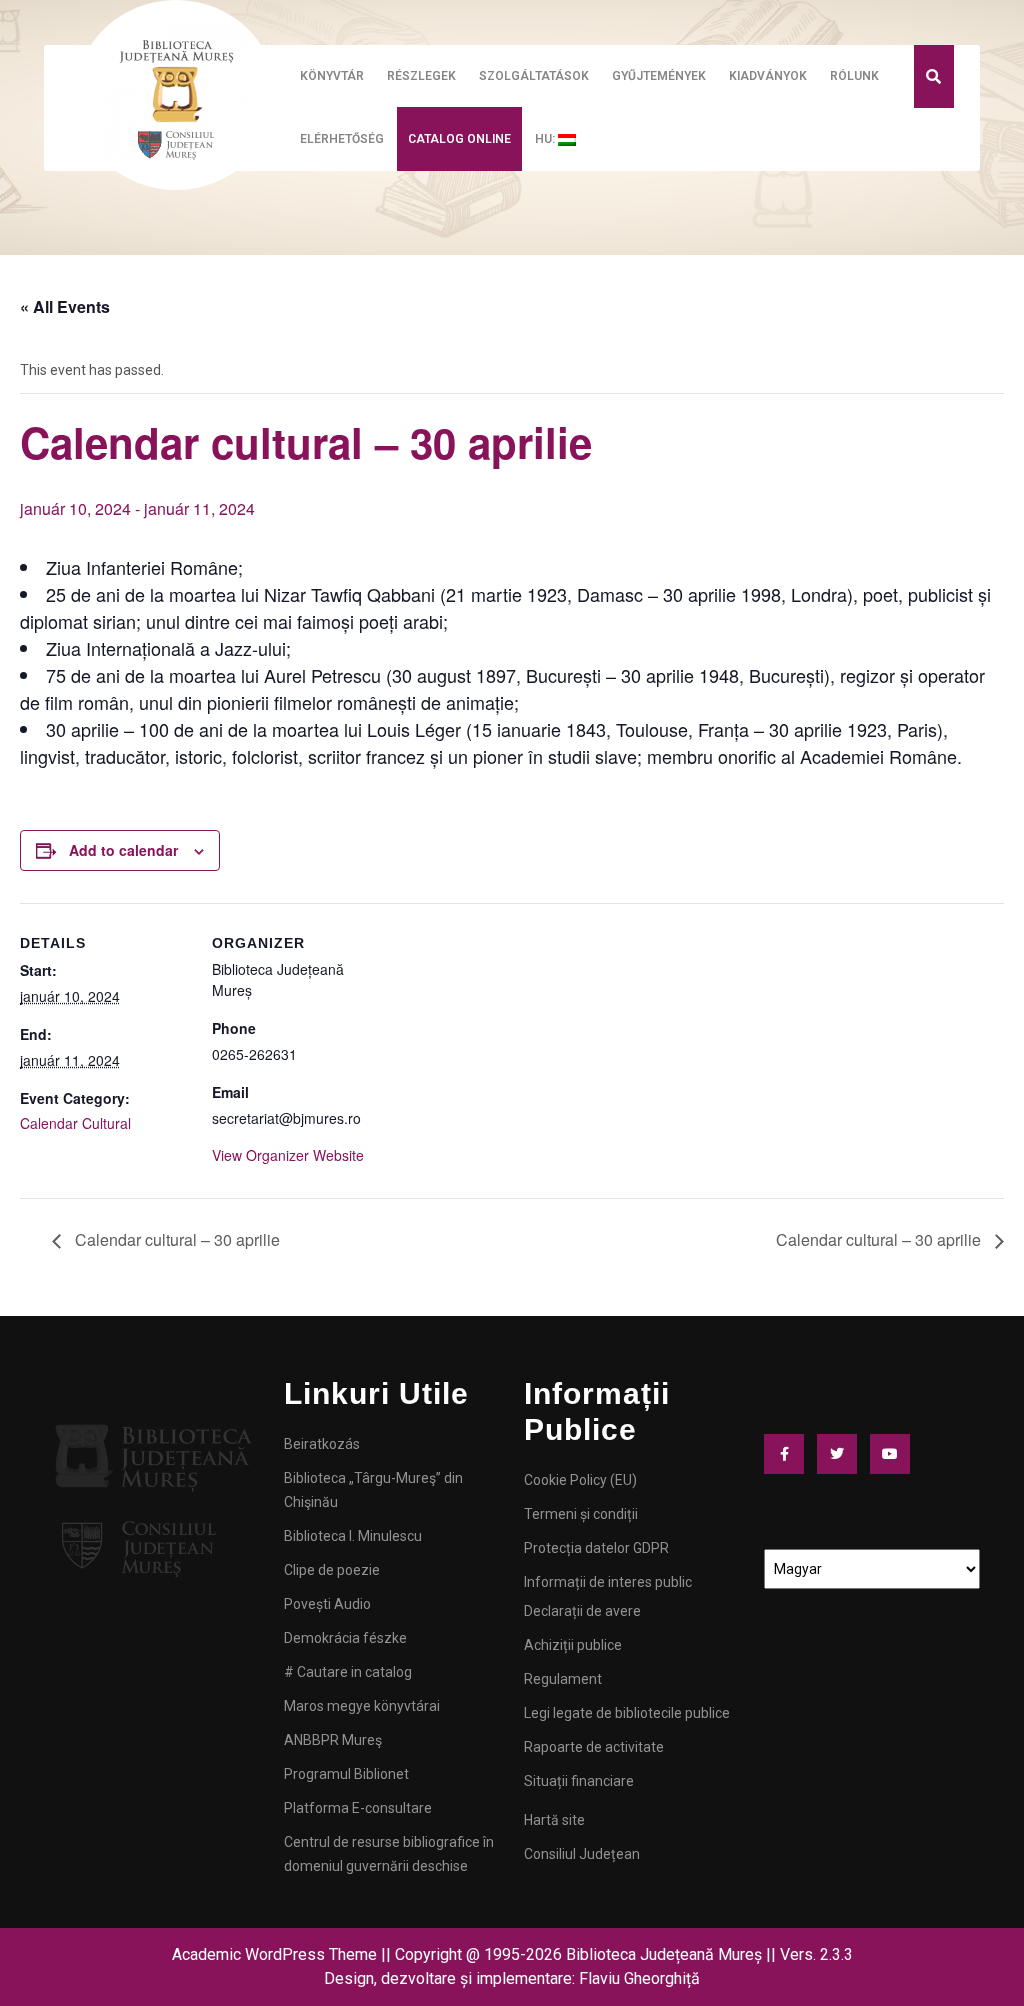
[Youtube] (895, 1454)
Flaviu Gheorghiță (639, 1978)
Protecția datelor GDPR (596, 1548)
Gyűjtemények (659, 76)
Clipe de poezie (332, 1570)
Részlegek (421, 76)
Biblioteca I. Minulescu (353, 1536)
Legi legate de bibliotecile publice (627, 1713)
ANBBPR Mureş (333, 1740)
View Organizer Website (288, 1155)
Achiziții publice (573, 1645)
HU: (546, 139)
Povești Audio (327, 1604)
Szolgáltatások (534, 76)
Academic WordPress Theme (274, 1954)
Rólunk (854, 76)
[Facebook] (789, 1454)
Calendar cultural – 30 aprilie (175, 1239)
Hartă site (554, 1820)
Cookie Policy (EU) (580, 1480)
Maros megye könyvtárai (362, 1706)
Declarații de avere (582, 1611)
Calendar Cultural (75, 1123)
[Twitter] (842, 1454)
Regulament (563, 1679)
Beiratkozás (322, 1444)
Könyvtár (332, 76)
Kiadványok (768, 76)
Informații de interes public (608, 1582)
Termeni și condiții (581, 1514)
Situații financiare (579, 1781)
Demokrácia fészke (345, 1638)
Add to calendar (123, 850)
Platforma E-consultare (358, 1808)
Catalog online (459, 139)
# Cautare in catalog (348, 1672)
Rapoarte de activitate (594, 1747)
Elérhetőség (342, 139)
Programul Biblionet (346, 1774)
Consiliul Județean (582, 1854)
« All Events (65, 306)
